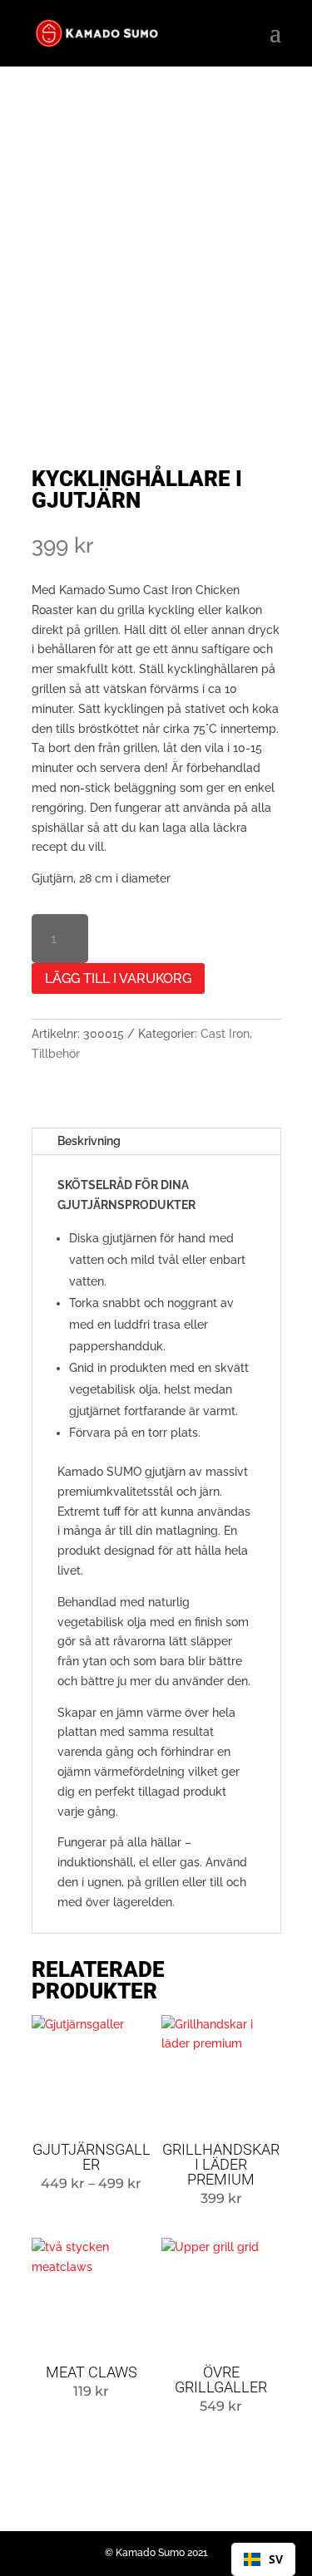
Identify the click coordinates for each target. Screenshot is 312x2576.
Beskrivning (89, 1141)
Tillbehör (56, 1054)
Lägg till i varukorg (118, 978)
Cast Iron (225, 1034)
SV (276, 2559)
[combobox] (263, 2559)
